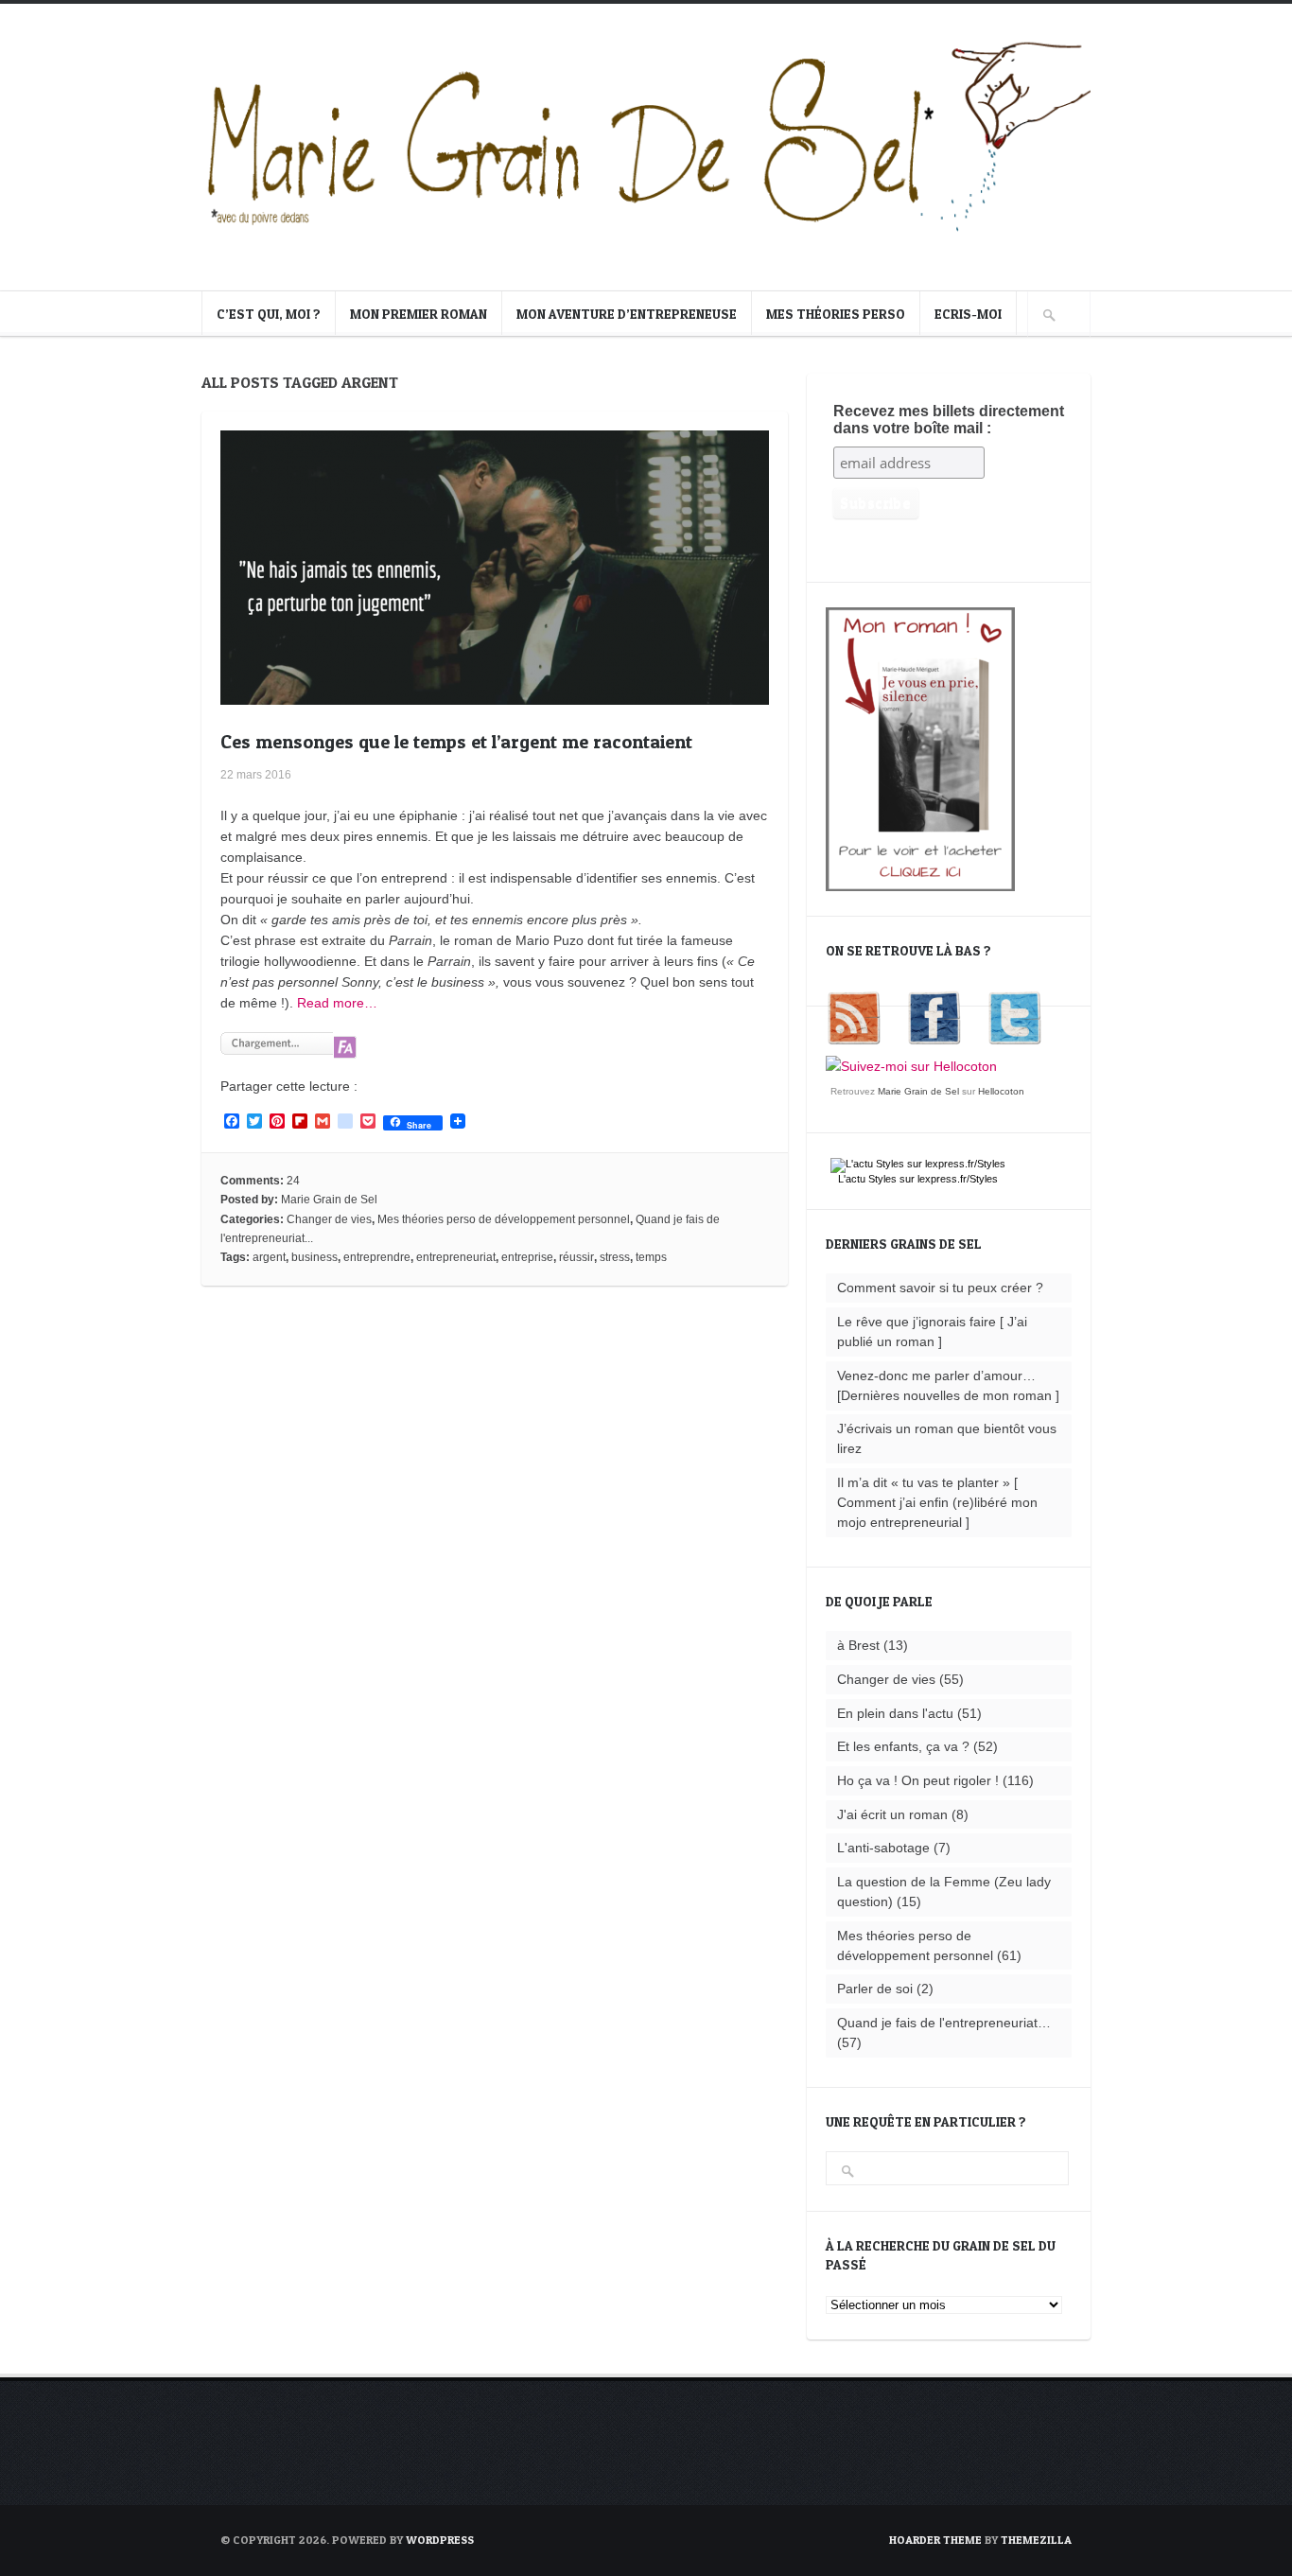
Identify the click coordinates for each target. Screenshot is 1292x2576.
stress (615, 1257)
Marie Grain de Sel (329, 1200)
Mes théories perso (836, 314)
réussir (576, 1257)
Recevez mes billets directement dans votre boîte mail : (949, 420)
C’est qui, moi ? (269, 314)
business (314, 1257)
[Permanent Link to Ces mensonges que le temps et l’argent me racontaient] (495, 694)
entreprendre (377, 1257)
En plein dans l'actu (895, 1713)
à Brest (858, 1645)
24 (293, 1181)
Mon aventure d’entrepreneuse (627, 314)
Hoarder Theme (935, 2540)
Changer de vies (329, 1219)
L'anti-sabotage (883, 1848)
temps (651, 1257)
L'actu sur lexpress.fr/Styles (918, 1179)
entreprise (527, 1257)
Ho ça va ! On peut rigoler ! (918, 1780)
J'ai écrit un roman (892, 1814)
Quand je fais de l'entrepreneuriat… (944, 2023)
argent (269, 1257)
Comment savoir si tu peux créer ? (940, 1288)
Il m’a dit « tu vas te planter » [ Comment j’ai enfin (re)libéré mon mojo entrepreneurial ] (937, 1502)
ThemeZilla (1036, 2540)
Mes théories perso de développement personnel (504, 1219)
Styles (882, 1179)
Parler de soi (875, 1989)
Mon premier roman (419, 314)
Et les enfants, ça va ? (903, 1746)
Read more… (337, 1003)
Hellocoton (1001, 1091)
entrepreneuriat (456, 1257)
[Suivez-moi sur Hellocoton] (911, 1066)
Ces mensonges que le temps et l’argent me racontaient (456, 742)
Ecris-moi (968, 314)
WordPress (440, 2540)
